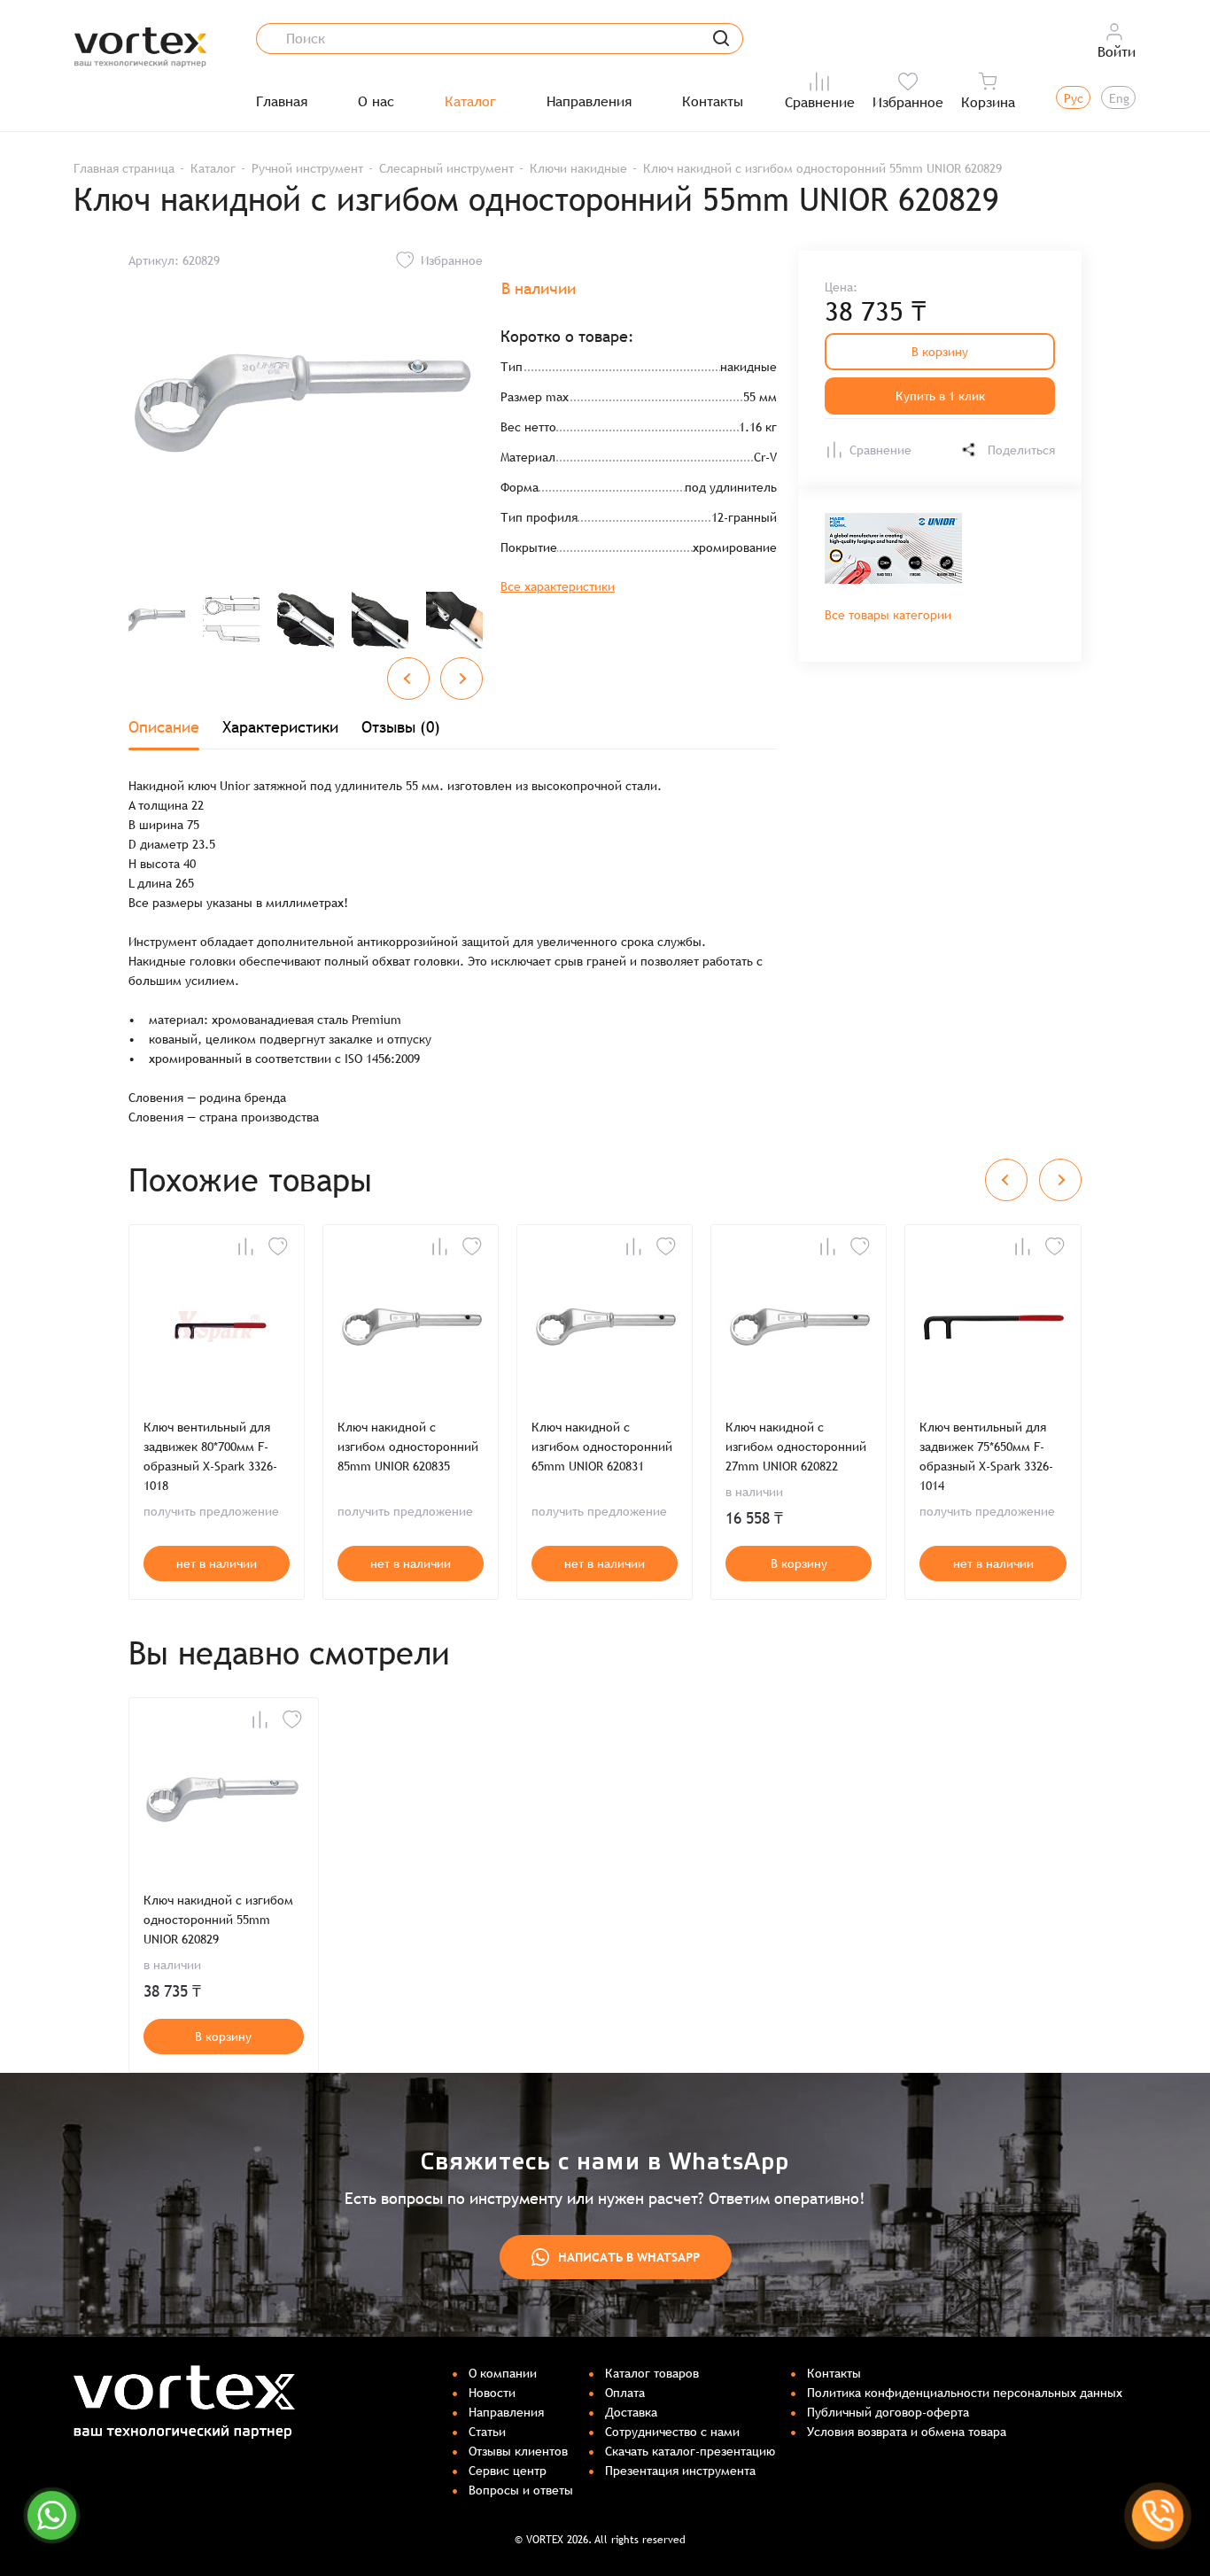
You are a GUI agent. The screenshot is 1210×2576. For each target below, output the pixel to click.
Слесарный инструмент (446, 168)
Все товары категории (888, 615)
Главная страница (124, 168)
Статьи (487, 2432)
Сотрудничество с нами (672, 2432)
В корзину (940, 352)
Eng (1119, 98)
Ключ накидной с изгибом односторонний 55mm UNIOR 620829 (218, 1920)
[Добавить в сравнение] (245, 1246)
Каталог (470, 102)
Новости (492, 2393)
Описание (164, 727)
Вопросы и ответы (521, 2490)
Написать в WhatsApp (629, 2257)
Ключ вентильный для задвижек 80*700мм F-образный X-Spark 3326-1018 (210, 1456)
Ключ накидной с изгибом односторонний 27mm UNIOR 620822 (796, 1447)
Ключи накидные (578, 168)
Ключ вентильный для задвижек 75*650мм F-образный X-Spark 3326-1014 (986, 1456)
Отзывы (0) (401, 727)
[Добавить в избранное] (278, 1246)
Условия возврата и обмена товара (907, 2432)
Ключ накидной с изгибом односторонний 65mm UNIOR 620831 (602, 1447)
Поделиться (1021, 450)
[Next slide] (462, 679)
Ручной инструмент (307, 168)
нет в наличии (217, 1563)
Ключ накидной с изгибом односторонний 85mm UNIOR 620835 (408, 1447)
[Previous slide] (408, 679)
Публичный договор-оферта (888, 2412)
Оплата (625, 2393)
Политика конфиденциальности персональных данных (965, 2393)
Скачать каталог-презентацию (690, 2451)
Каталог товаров (652, 2373)
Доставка (631, 2412)
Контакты (713, 102)
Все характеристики (558, 586)
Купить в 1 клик (940, 396)
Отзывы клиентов (518, 2451)
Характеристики (280, 727)
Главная (282, 102)
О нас (376, 102)
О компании (503, 2373)
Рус (1074, 98)
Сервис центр (508, 2471)
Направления (589, 102)
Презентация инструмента (680, 2471)
